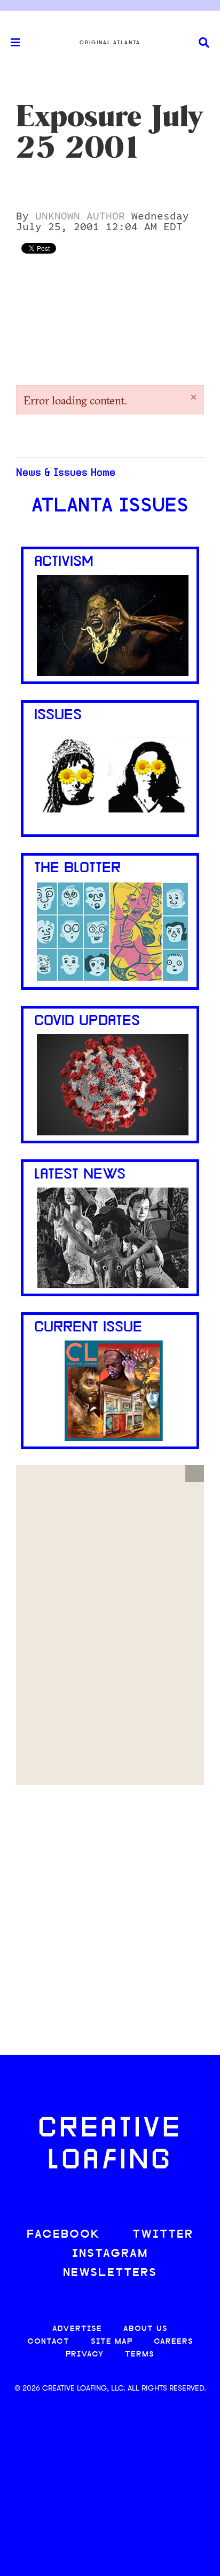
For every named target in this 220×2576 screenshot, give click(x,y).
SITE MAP (112, 2342)
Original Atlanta (110, 43)
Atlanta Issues (110, 507)
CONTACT (48, 2342)
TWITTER (163, 2235)
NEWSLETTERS (110, 2273)
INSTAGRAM (110, 2254)
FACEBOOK (64, 2235)
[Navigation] (11, 43)
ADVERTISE (77, 2329)
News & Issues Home (66, 473)
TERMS (140, 2355)
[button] (195, 1474)
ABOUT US (146, 2329)
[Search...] (204, 43)
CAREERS (174, 2342)
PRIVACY (85, 2355)
